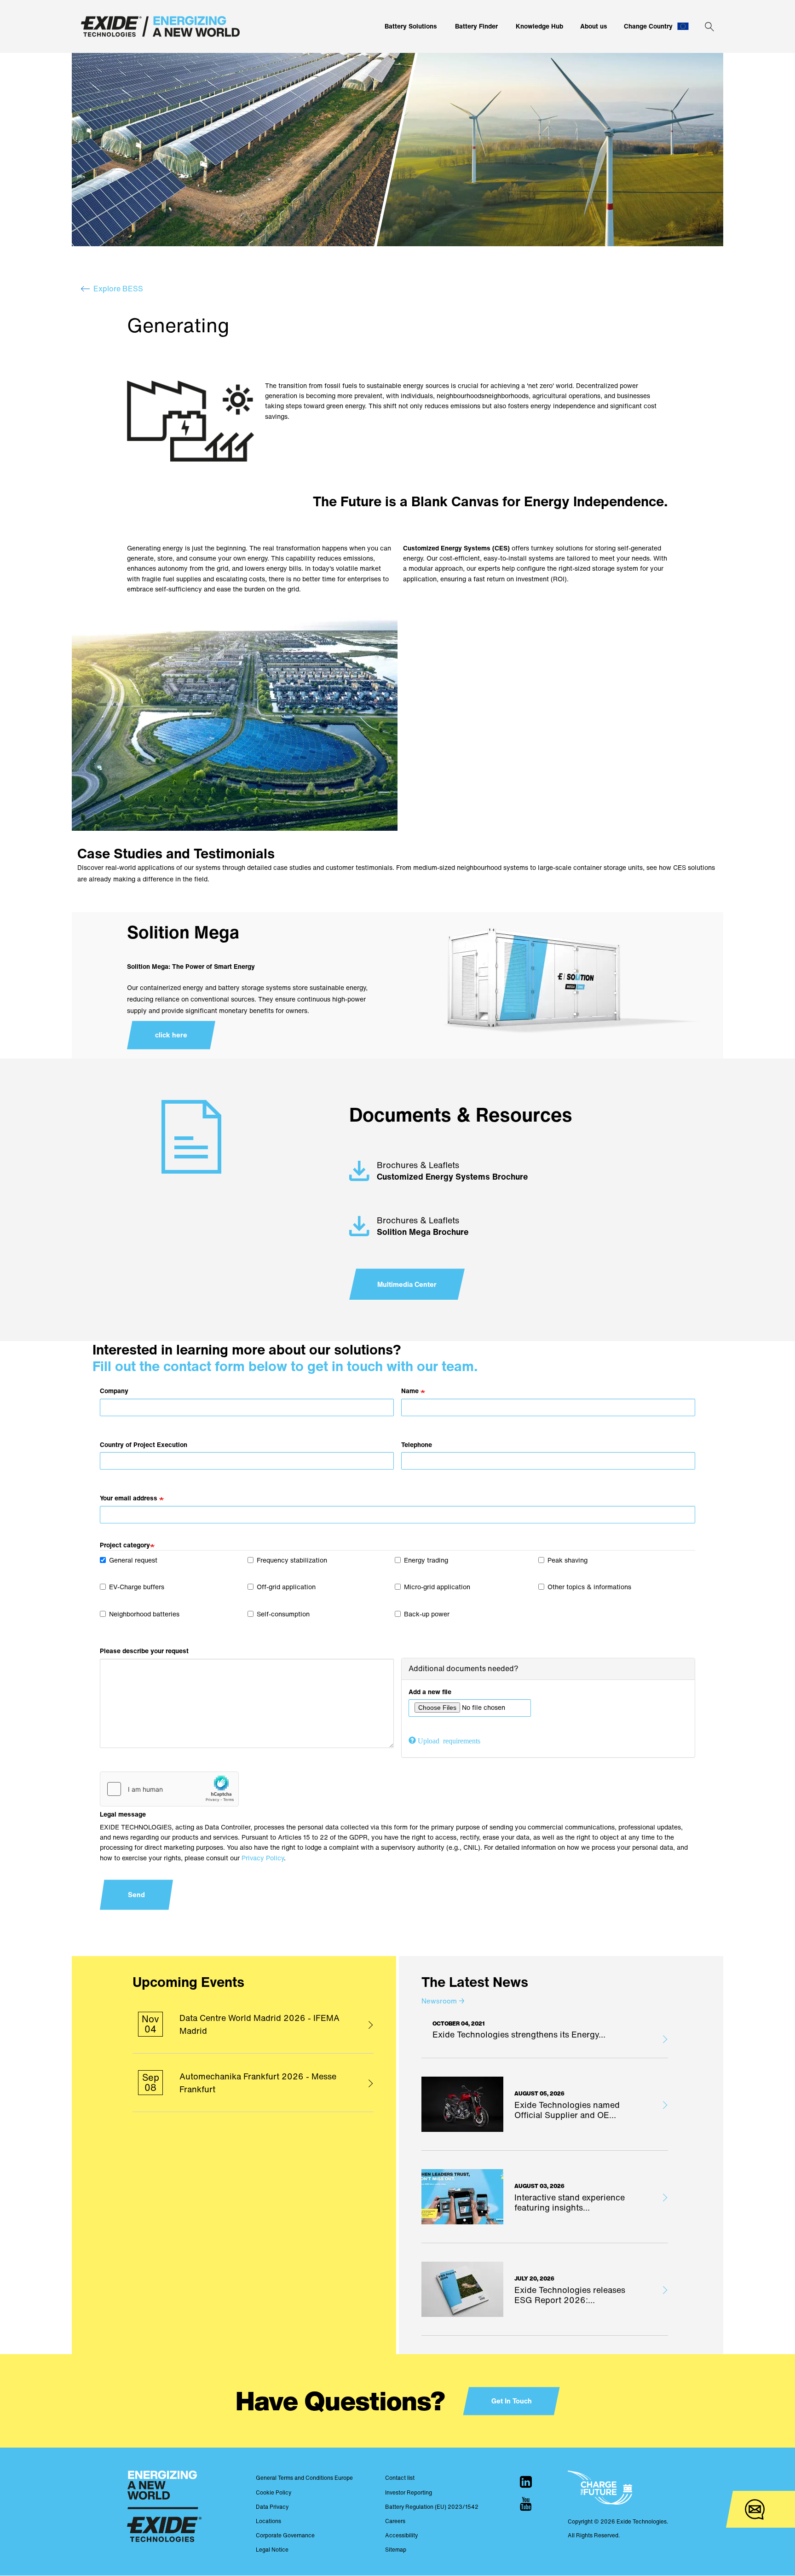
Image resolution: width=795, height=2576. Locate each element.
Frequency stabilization (292, 1560)
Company (114, 1391)
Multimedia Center (407, 1284)
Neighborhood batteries (144, 1614)
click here (171, 1035)
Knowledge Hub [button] (539, 26)
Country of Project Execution (144, 1444)
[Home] (160, 26)
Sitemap (396, 2550)
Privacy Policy (263, 1858)
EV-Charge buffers (137, 1587)
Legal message (123, 1814)
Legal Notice (272, 2550)
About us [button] (594, 26)
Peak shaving (567, 1560)
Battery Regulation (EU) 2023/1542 (432, 2507)
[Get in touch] (755, 2509)
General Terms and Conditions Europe (304, 2478)
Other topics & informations (589, 1587)
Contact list (400, 2478)
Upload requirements (449, 1740)
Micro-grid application (437, 1587)
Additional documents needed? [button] (464, 1668)
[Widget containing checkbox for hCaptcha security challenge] (169, 1789)
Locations (268, 2521)
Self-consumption (283, 1614)
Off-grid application (286, 1587)
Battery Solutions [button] (411, 26)
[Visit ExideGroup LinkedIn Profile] (526, 2482)
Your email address (129, 1498)
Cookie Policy (274, 2492)
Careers (395, 2521)
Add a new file (430, 1692)
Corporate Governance (285, 2535)
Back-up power (427, 1614)
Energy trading (426, 1560)
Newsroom (443, 2001)
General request (133, 1560)
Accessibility (401, 2535)
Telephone (417, 1444)
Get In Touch (512, 2401)
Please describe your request (144, 1651)
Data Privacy (272, 2507)
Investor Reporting (409, 2492)
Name (410, 1391)
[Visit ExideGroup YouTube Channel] (526, 2504)
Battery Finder (476, 26)
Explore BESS (118, 289)
